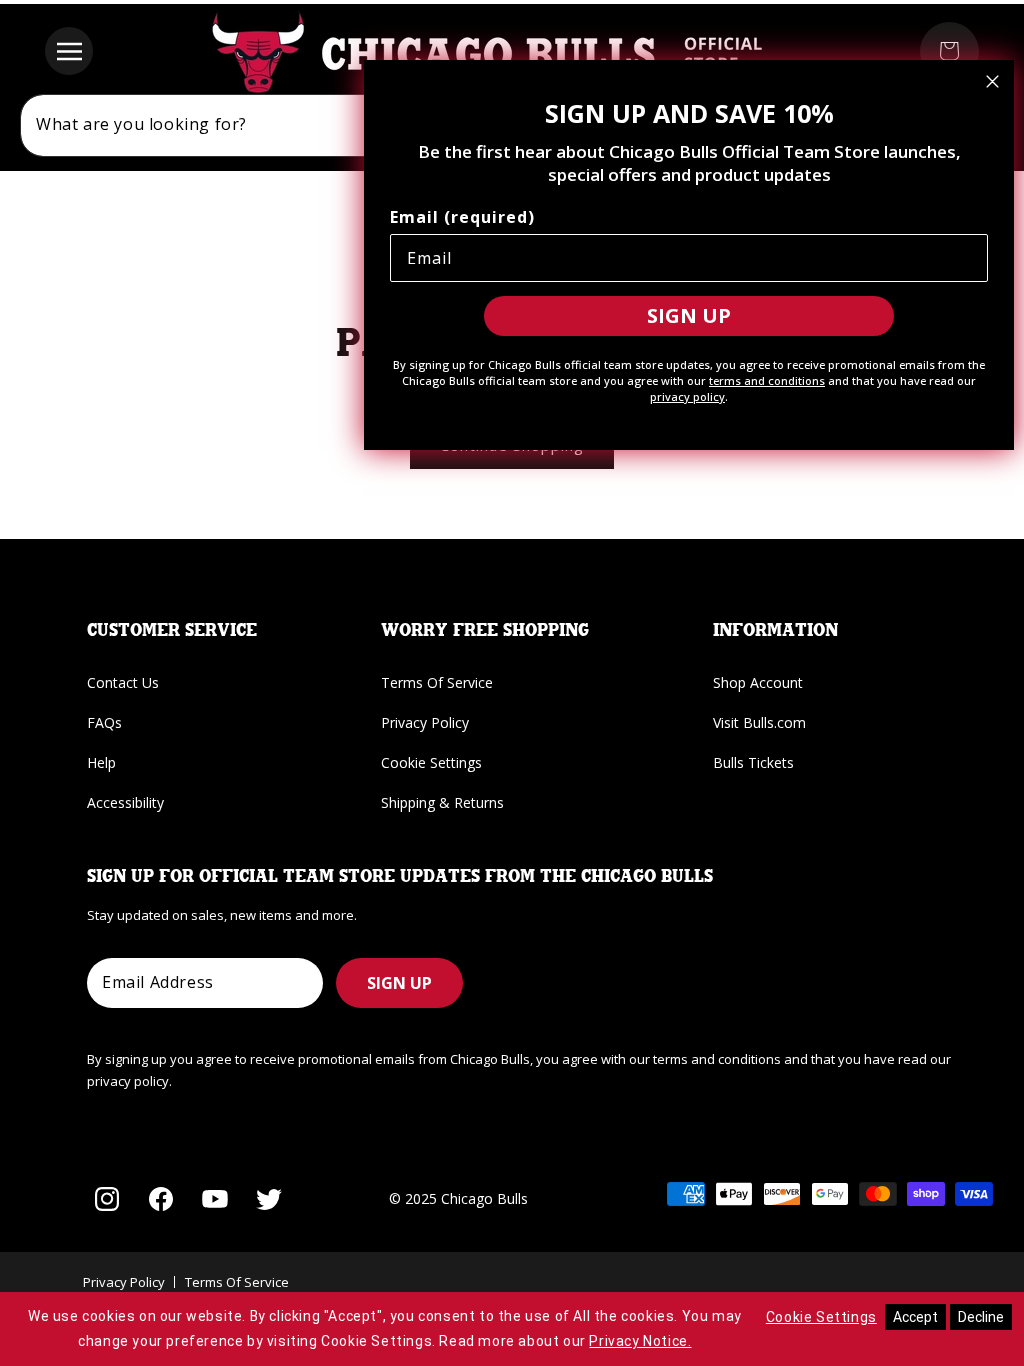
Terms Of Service (437, 682)
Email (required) (462, 217)
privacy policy (687, 396)
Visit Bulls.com (759, 722)
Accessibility (125, 802)
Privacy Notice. (640, 1341)
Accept (915, 1317)
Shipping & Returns (442, 802)
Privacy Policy (425, 722)
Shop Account (758, 682)
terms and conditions (767, 380)
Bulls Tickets (753, 762)
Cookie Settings (431, 762)
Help (101, 762)
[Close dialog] (992, 81)
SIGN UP (399, 983)
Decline (981, 1317)
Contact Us (123, 682)
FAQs (104, 722)
